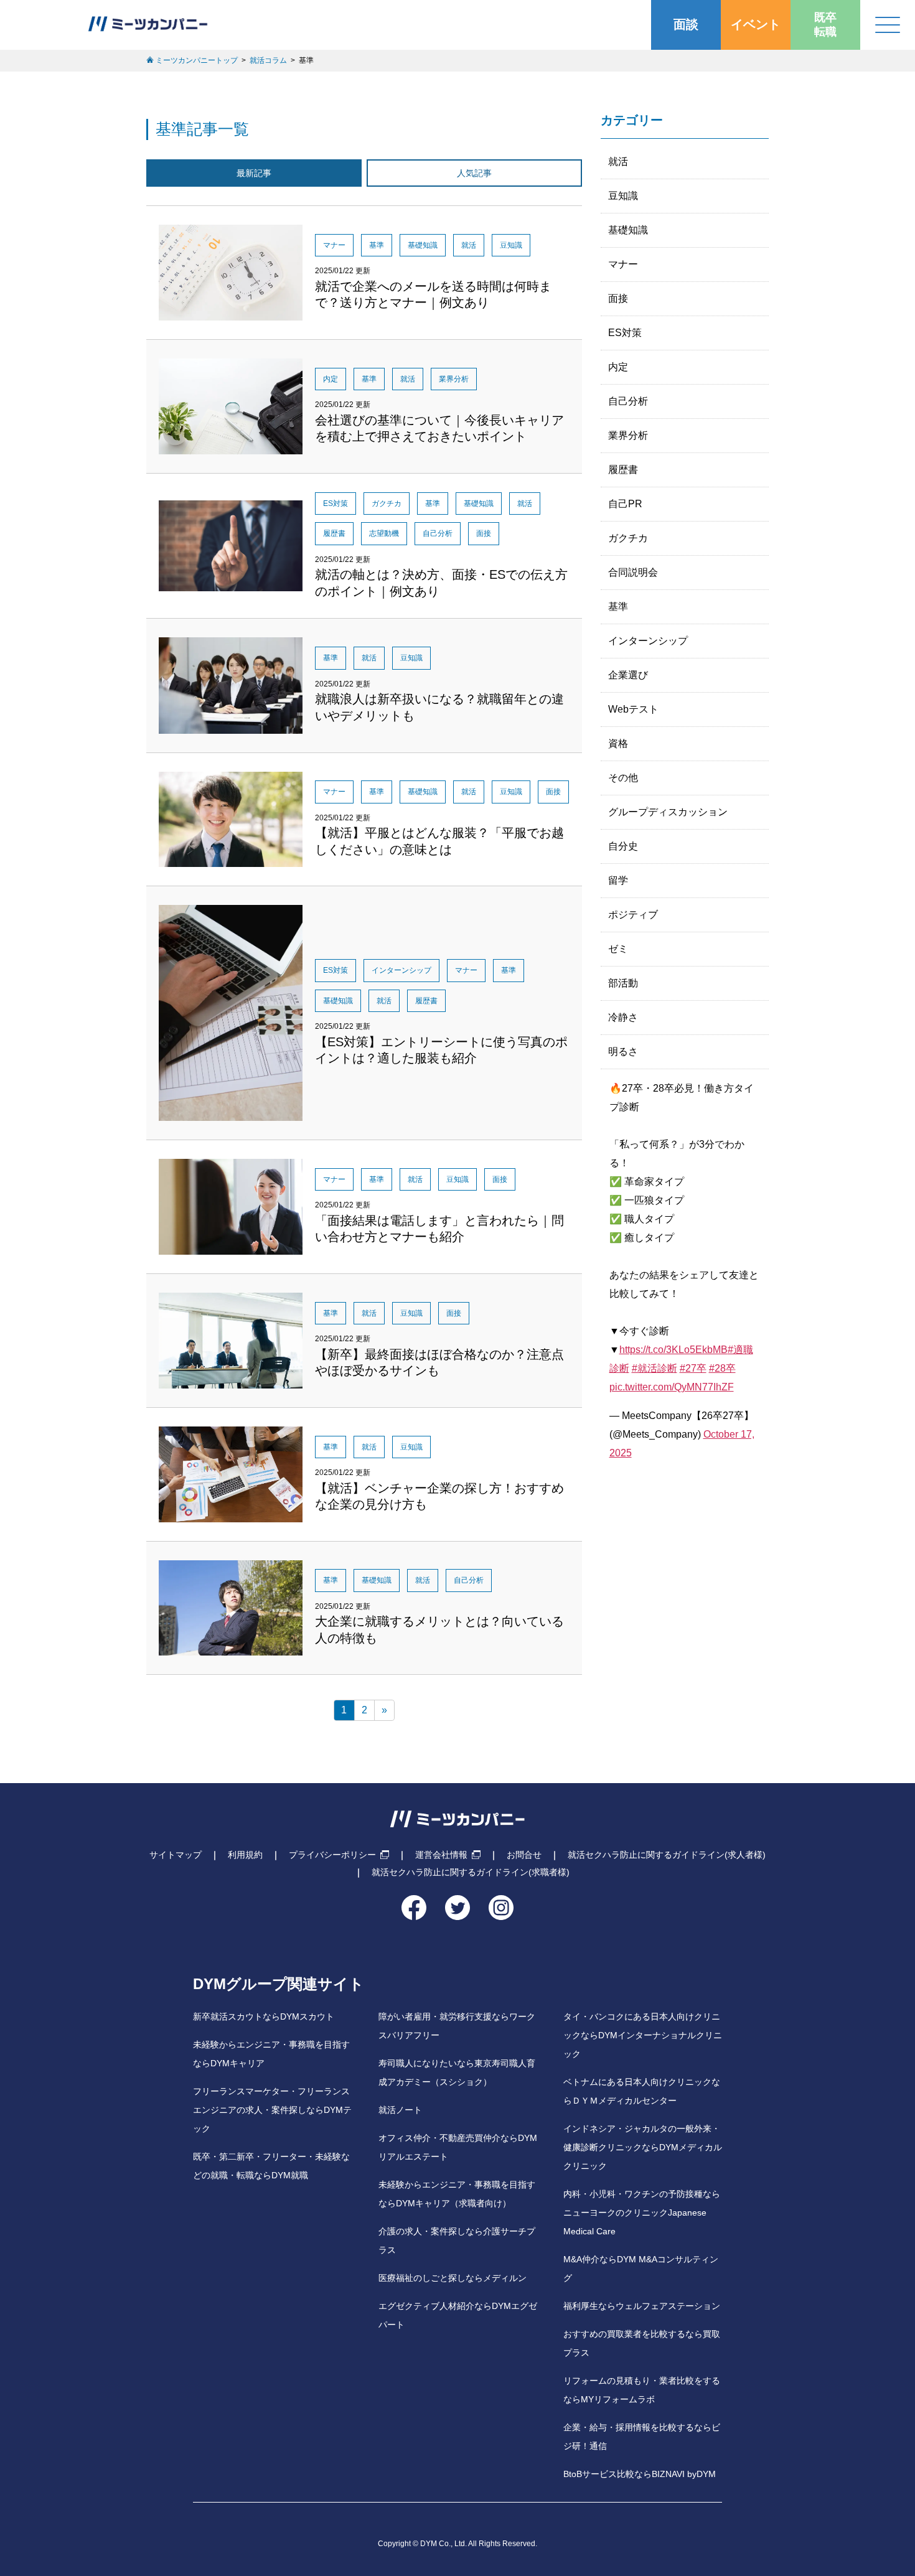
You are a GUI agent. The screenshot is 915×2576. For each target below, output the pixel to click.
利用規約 (245, 1855)
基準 (618, 607)
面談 (686, 24)
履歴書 (623, 470)
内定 (618, 367)
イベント (756, 24)
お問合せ (524, 1855)
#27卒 (693, 1368)
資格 (618, 743)
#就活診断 (655, 1368)
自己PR (625, 504)
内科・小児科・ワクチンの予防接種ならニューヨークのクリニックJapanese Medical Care (642, 2213)
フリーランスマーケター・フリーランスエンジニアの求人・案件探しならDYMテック (272, 2110)
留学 (618, 880)
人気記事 (474, 173)
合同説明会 (633, 572)
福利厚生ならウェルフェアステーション (642, 2306)
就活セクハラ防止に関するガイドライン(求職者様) (471, 1872)
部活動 (623, 983)
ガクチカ (628, 538)
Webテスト (633, 709)
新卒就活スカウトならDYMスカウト (264, 2017)
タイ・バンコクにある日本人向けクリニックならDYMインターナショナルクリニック (643, 2035)
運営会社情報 (441, 1855)
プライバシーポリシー (332, 1855)
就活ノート (400, 2110)
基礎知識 (628, 230)
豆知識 (623, 196)
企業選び (628, 675)
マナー (623, 264)
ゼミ (618, 949)
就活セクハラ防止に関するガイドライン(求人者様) (667, 1855)
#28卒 (722, 1368)
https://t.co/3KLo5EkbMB (673, 1350)
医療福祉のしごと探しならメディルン (453, 2278)
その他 (623, 778)
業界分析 (628, 435)
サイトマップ (176, 1855)
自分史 (623, 846)
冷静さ (623, 1017)
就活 (618, 162)
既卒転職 (825, 25)
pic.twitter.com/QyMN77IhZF (672, 1387)
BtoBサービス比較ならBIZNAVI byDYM (640, 2474)
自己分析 (628, 401)
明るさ (623, 1051)
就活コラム (268, 60)
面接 (618, 298)
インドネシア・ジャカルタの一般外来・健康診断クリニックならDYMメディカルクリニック (643, 2147)
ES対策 (625, 333)
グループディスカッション (668, 812)
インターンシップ (648, 641)
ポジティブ (633, 915)
